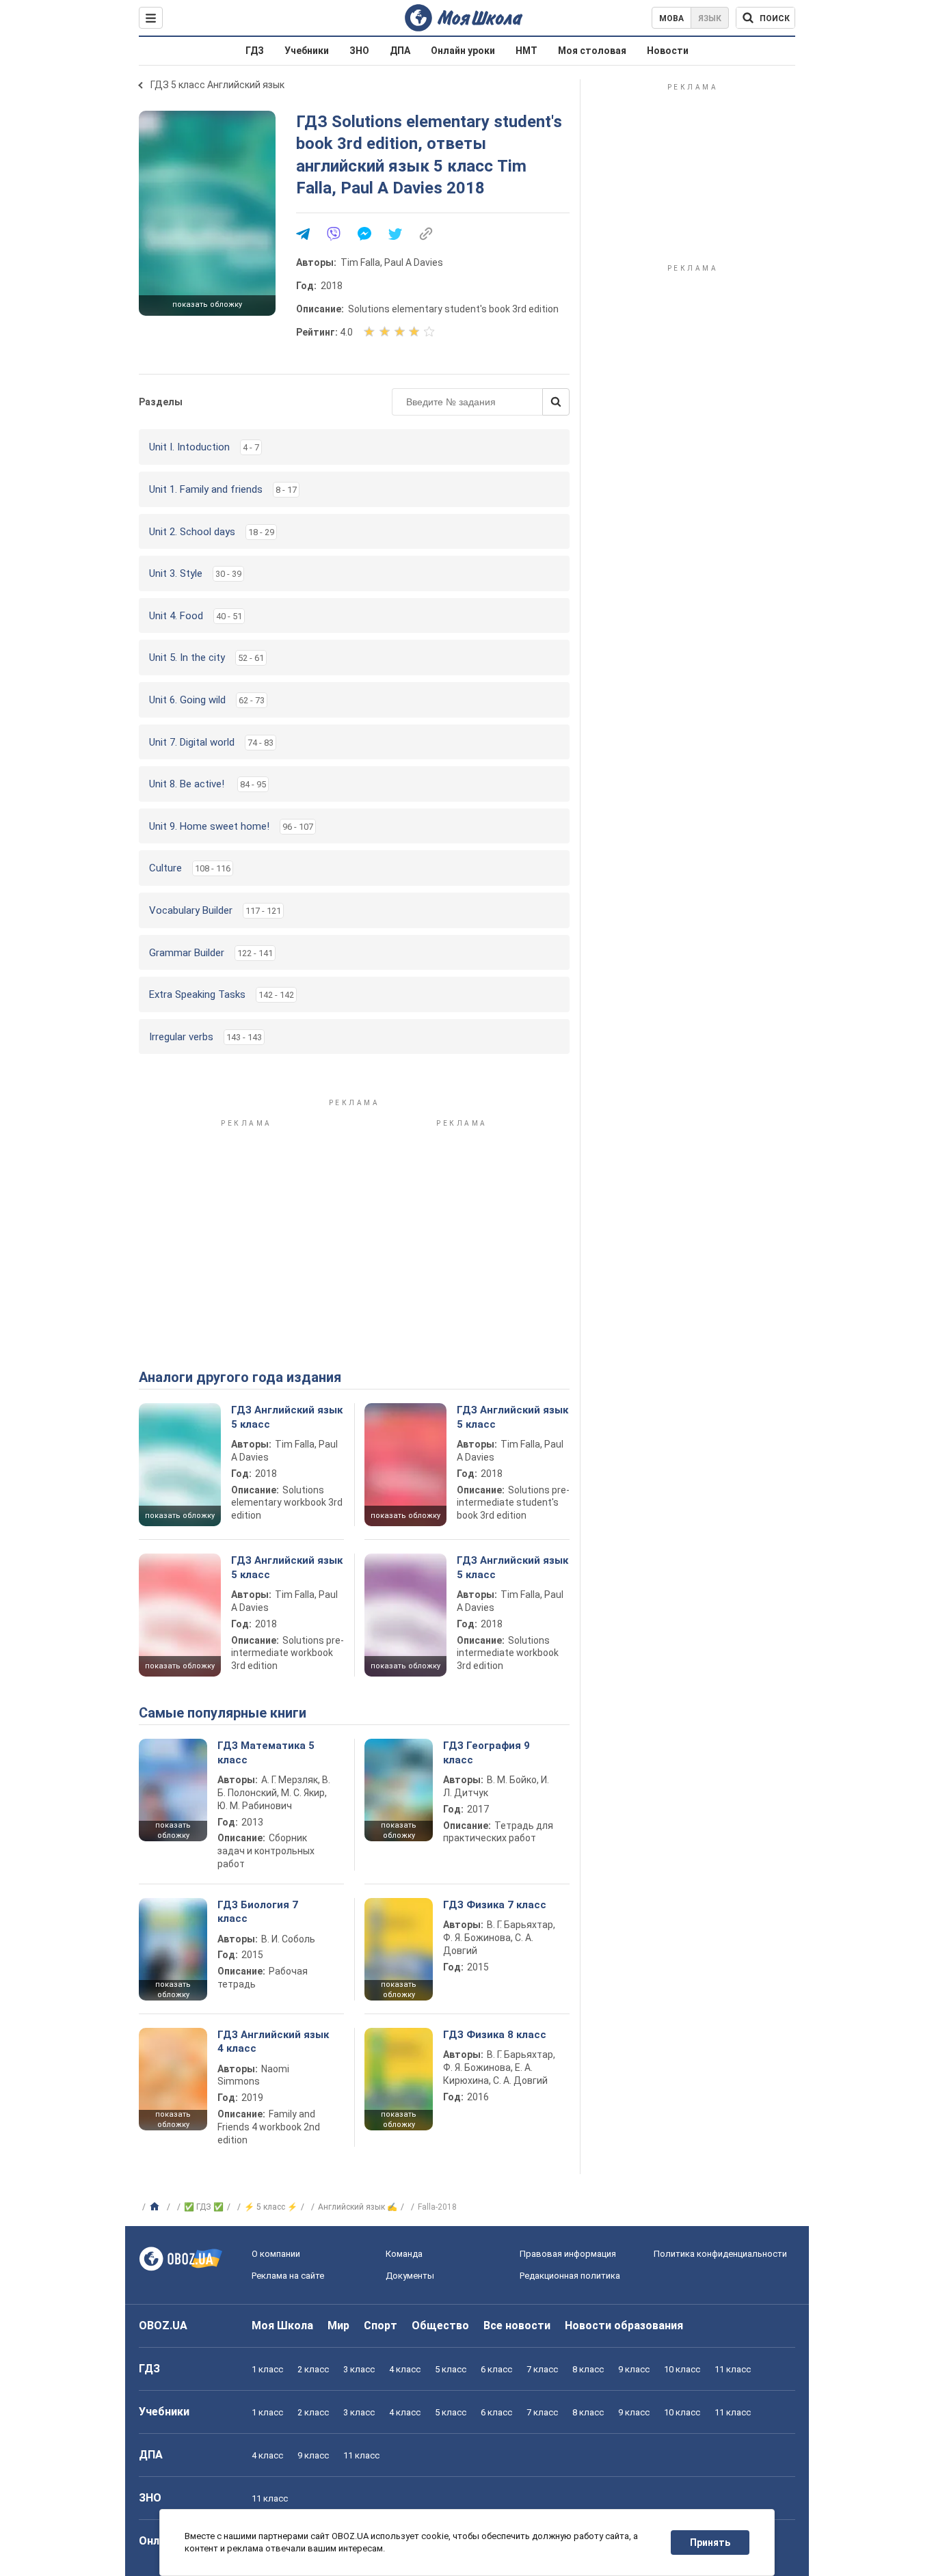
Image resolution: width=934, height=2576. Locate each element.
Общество (440, 2326)
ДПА (400, 51)
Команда (404, 2254)
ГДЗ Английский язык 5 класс (287, 1417)
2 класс (313, 2369)
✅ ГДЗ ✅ (204, 2207)
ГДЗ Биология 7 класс (258, 1912)
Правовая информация (568, 2254)
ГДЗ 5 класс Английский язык (217, 85)
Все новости (517, 2326)
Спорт (381, 2326)
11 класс (733, 2369)
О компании (276, 2254)
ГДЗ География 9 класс (486, 1752)
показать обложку (207, 304)
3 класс (359, 2369)
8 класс (588, 2369)
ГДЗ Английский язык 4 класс (273, 2042)
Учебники (307, 51)
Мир (338, 2326)
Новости (668, 51)
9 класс (634, 2369)
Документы (410, 2276)
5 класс (451, 2369)
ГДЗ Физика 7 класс (495, 1905)
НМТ (526, 51)
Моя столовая (592, 51)
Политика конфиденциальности (720, 2254)
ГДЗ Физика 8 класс (495, 2035)
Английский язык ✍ (358, 2207)
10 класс (682, 2369)
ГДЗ (255, 51)
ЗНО (359, 51)
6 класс (496, 2369)
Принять (710, 2543)
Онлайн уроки (463, 51)
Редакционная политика (570, 2276)
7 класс (542, 2369)
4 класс (405, 2369)
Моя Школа (282, 2326)
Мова (671, 18)
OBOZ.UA (163, 2326)
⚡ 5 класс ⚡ (271, 2207)
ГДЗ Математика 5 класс (266, 1752)
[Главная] (156, 2207)
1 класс (267, 2369)
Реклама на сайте (288, 2276)
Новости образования (624, 2326)
